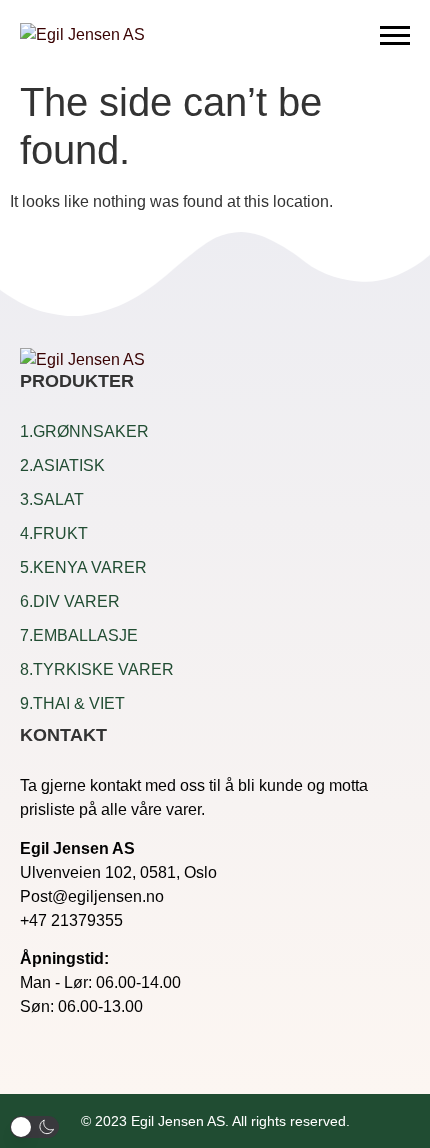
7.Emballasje (79, 635)
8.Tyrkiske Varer (97, 669)
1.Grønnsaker (84, 431)
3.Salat (52, 499)
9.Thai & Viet (72, 703)
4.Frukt (54, 533)
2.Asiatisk (62, 465)
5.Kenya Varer (83, 567)
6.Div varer (70, 601)
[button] (34, 1127)
